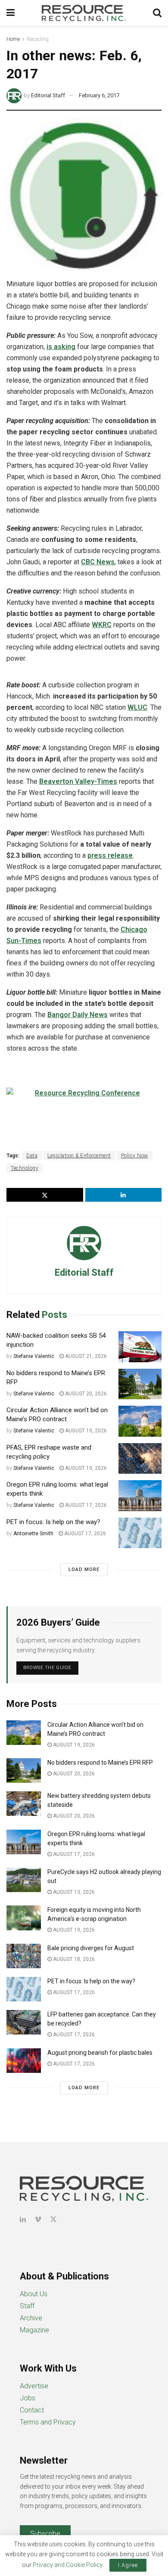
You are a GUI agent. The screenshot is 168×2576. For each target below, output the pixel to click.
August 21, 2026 (85, 1356)
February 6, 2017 (99, 95)
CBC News (98, 562)
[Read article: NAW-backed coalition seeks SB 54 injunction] (140, 1347)
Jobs (28, 2398)
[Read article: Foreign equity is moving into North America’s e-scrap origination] (24, 1918)
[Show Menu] (11, 13)
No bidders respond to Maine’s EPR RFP (100, 1763)
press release (110, 855)
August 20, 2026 (85, 1394)
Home (13, 39)
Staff (27, 2306)
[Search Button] (157, 13)
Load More (84, 1569)
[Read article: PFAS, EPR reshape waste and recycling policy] (140, 1459)
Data (32, 1156)
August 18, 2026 (73, 1959)
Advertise (34, 2386)
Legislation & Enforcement (79, 1156)
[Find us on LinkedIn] (23, 2219)
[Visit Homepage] (84, 13)
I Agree (128, 2565)
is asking (61, 347)
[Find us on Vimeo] (38, 2219)
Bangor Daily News (78, 1015)
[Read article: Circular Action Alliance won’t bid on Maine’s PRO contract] (140, 1421)
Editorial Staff (48, 95)
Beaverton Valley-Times (78, 781)
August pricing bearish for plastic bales (100, 2053)
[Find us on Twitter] (53, 2219)
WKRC (102, 625)
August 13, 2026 (73, 1892)
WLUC (137, 707)
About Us (34, 2294)
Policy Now (135, 1156)
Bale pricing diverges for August (91, 1948)
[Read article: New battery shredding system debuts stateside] (24, 1804)
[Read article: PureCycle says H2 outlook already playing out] (24, 1880)
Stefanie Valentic (34, 1356)
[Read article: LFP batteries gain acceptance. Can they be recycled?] (24, 2022)
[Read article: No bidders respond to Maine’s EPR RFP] (140, 1384)
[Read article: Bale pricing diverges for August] (24, 1956)
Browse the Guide (47, 1668)
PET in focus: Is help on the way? (53, 1522)
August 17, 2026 (85, 1505)
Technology (25, 1168)
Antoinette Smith (33, 1534)
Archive (31, 2318)
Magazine (34, 2330)
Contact (32, 2410)
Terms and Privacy (48, 2422)
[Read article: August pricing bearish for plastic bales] (24, 2061)
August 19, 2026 (85, 1431)
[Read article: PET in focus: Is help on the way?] (140, 1533)
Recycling (38, 39)
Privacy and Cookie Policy (68, 2565)
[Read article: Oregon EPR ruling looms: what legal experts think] (140, 1496)
